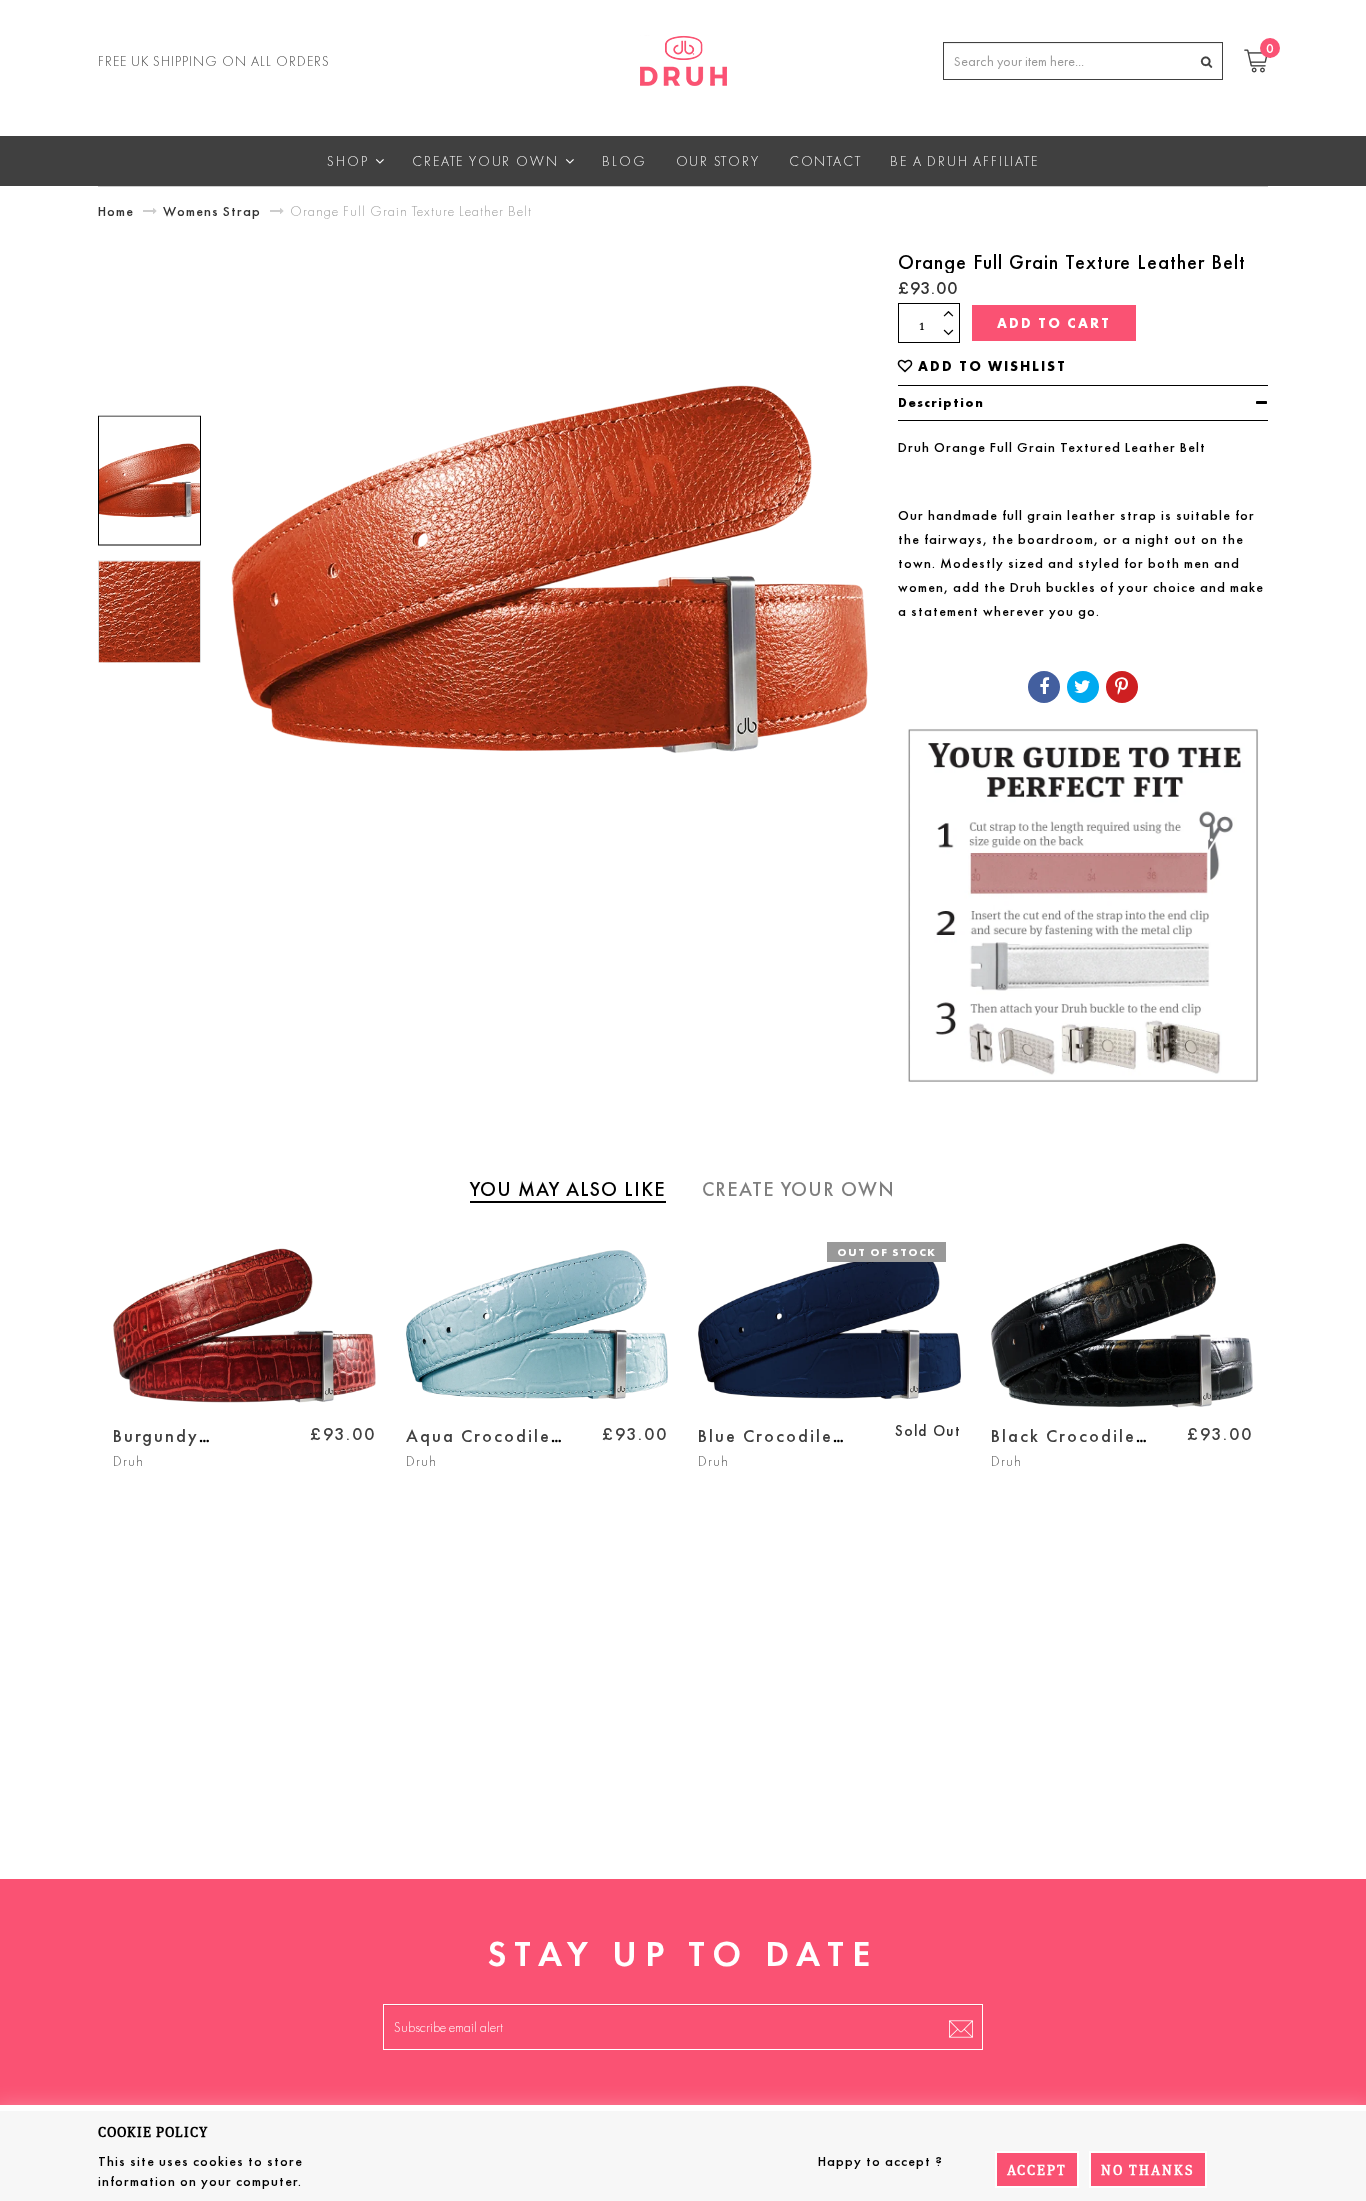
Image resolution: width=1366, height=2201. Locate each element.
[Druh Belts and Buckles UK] (683, 57)
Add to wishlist (992, 366)
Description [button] (941, 402)
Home (116, 211)
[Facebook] (1044, 687)
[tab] (1083, 403)
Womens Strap (212, 211)
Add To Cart (1054, 323)
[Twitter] (1083, 687)
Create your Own (798, 1189)
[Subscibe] (961, 2027)
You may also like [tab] (568, 1189)
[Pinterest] (1122, 687)
